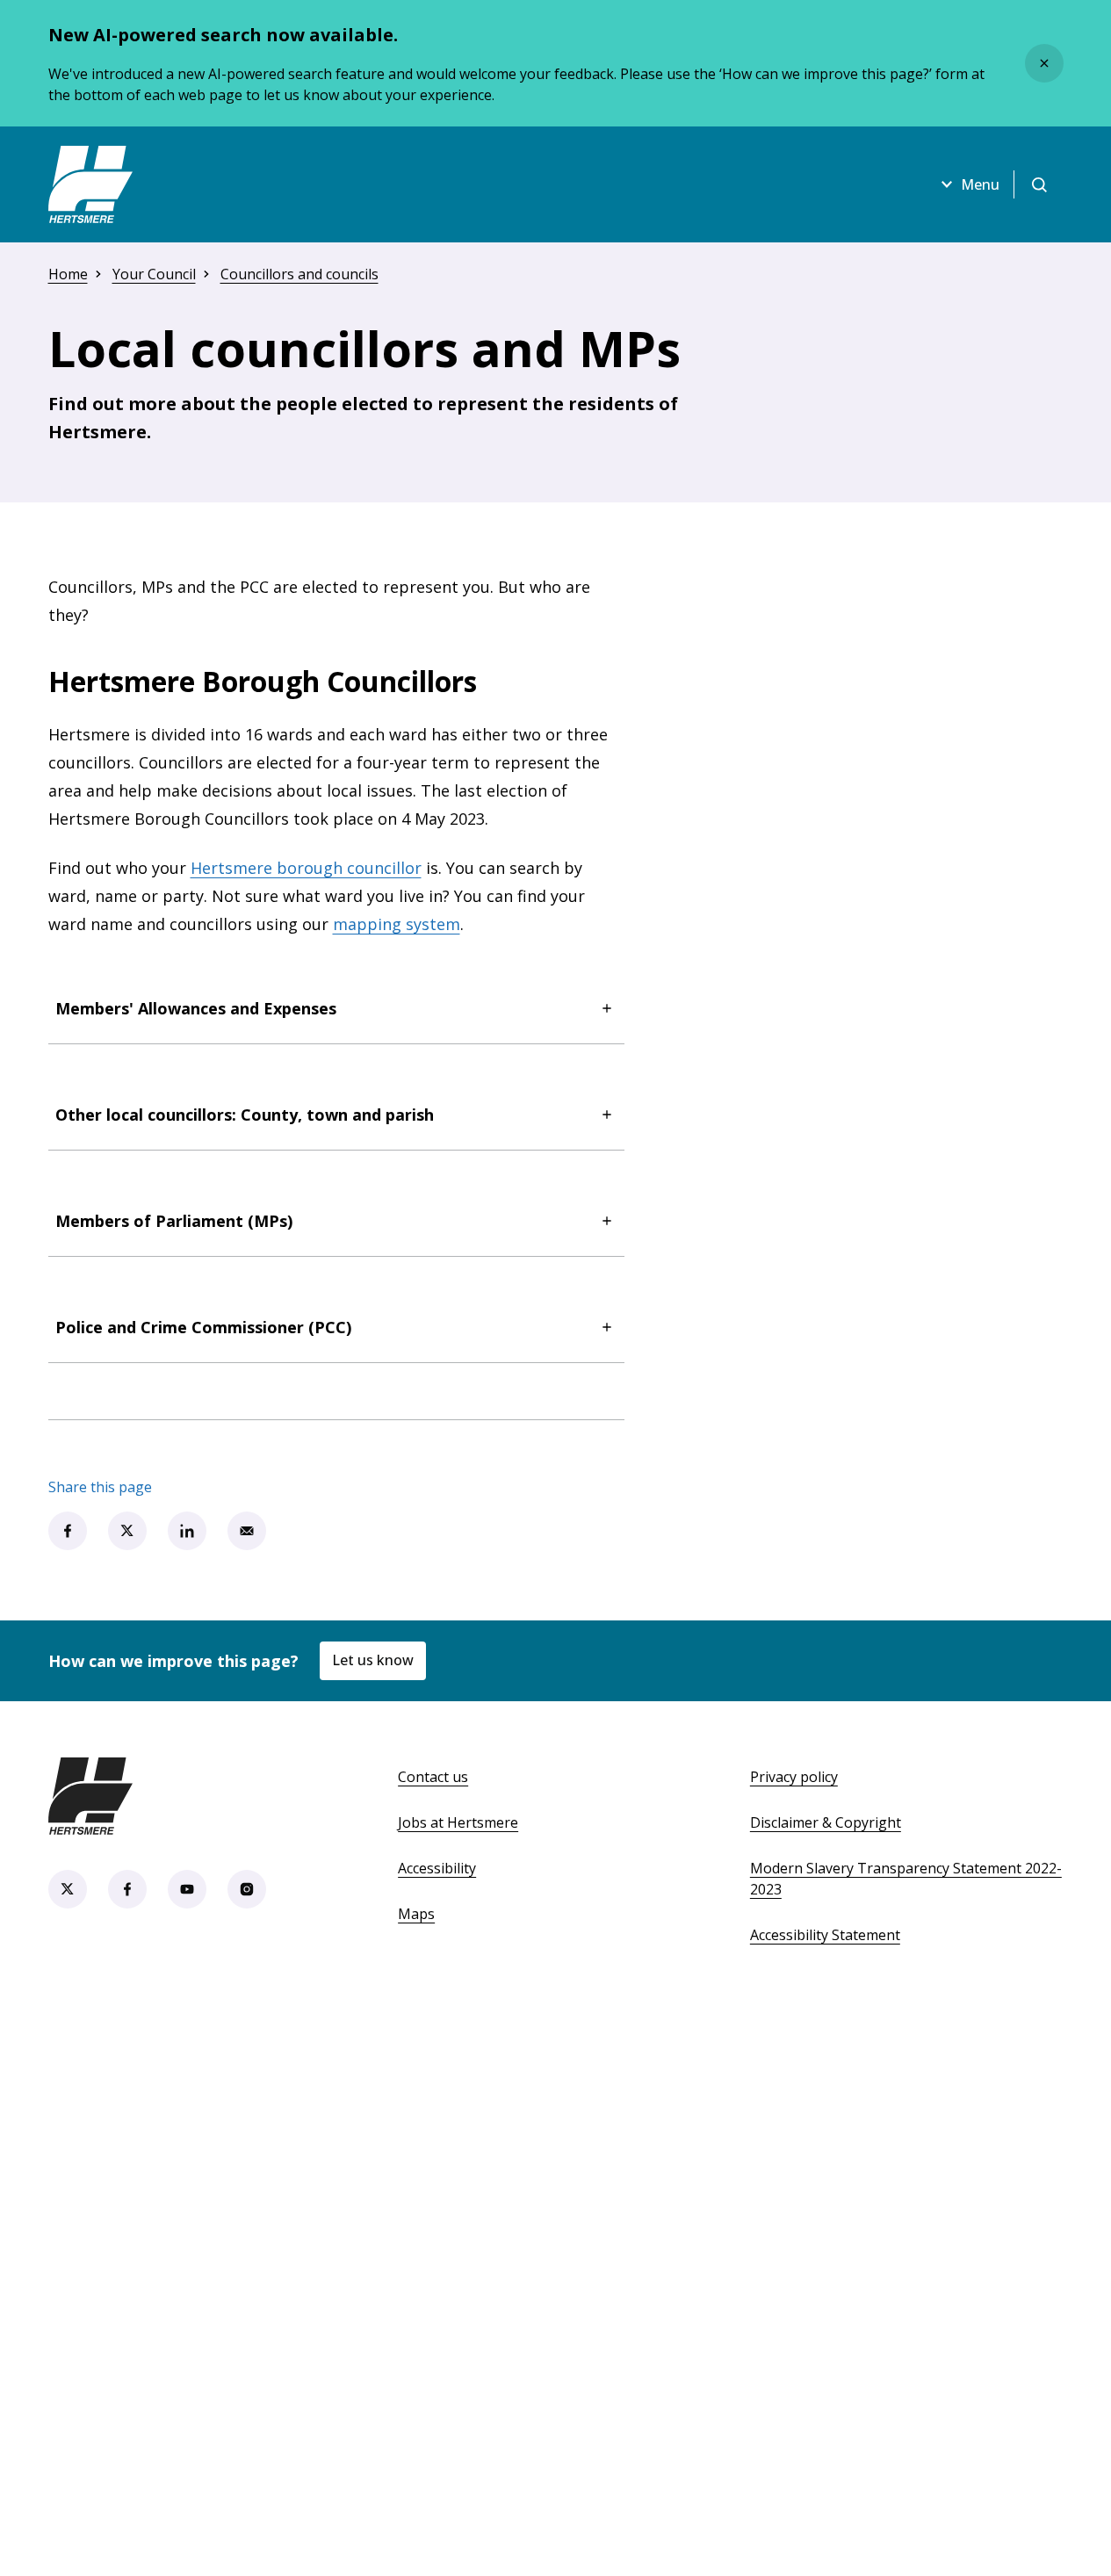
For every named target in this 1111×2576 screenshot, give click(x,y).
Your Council (154, 274)
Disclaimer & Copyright (826, 1822)
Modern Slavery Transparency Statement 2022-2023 (906, 1879)
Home (68, 274)
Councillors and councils (299, 274)
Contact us (433, 1777)
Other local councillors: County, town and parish (245, 1115)
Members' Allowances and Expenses (196, 1008)
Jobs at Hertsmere (458, 1822)
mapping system (397, 924)
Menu (980, 184)
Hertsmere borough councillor (306, 868)
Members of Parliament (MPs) (174, 1221)
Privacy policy (794, 1777)
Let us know (373, 1660)
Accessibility (437, 1868)
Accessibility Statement (825, 1935)
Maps (416, 1914)
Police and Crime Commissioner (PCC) (203, 1327)
